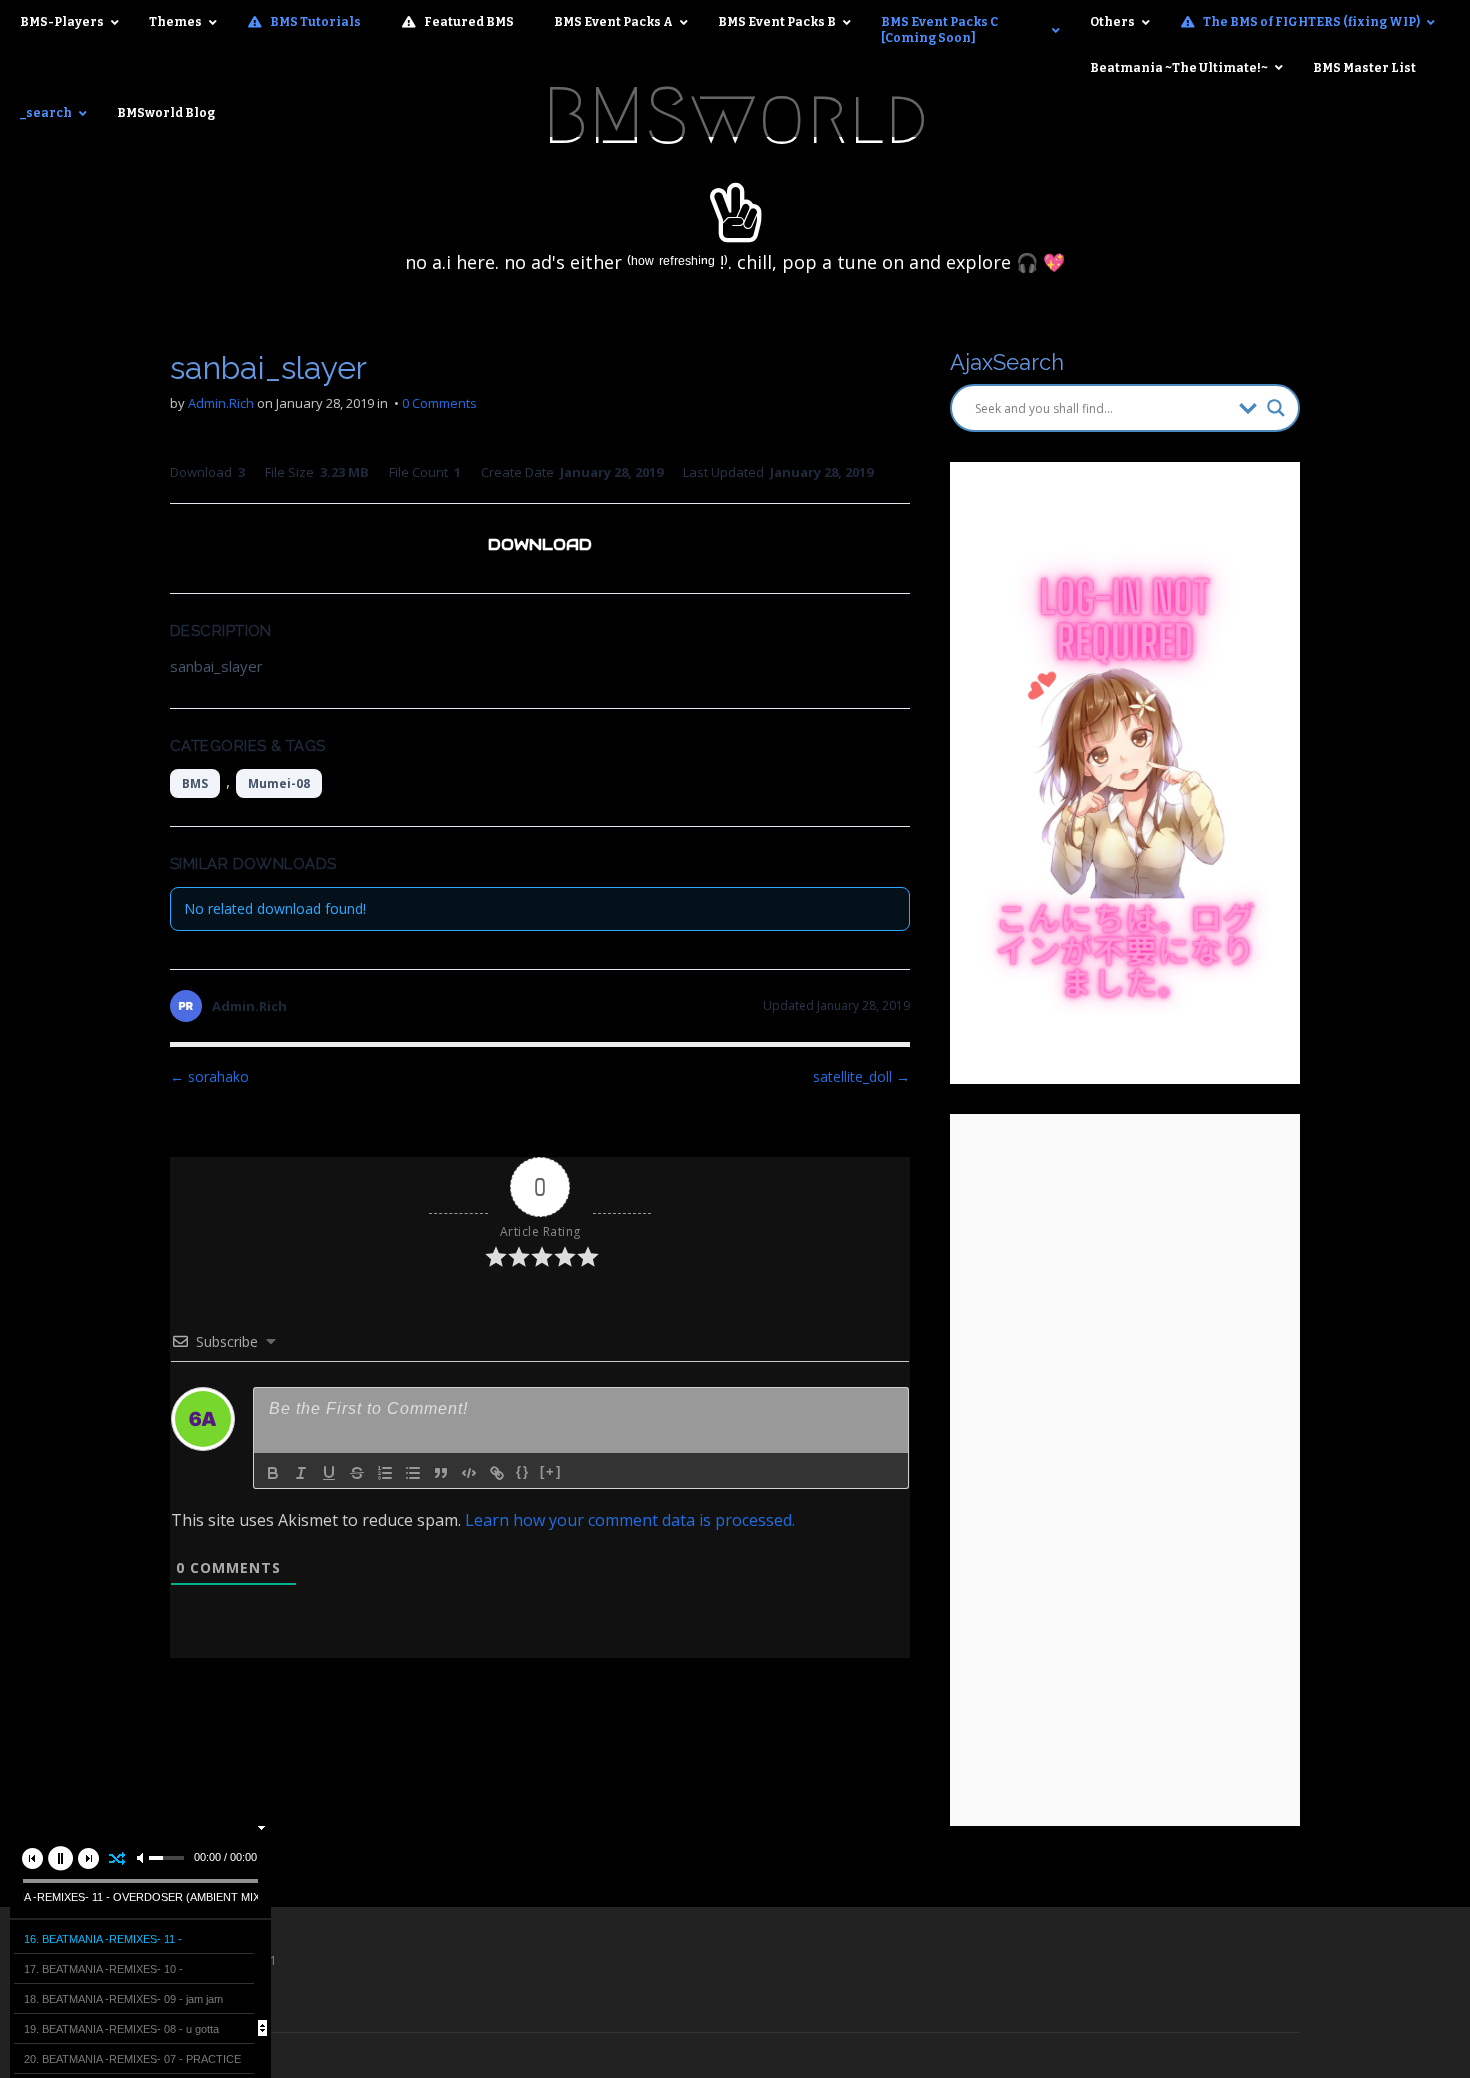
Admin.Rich (221, 403)
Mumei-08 (279, 783)
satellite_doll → (861, 1076)
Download (540, 544)
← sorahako (209, 1076)
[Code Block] (469, 1473)
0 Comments (439, 403)
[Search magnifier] (1276, 408)
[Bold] (273, 1473)
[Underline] (329, 1473)
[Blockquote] (441, 1473)
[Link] (497, 1473)
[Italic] (301, 1473)
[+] (551, 1471)
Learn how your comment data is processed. (630, 1520)
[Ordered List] (385, 1473)
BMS (195, 783)
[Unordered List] (413, 1473)
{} (523, 1471)
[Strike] (357, 1473)
